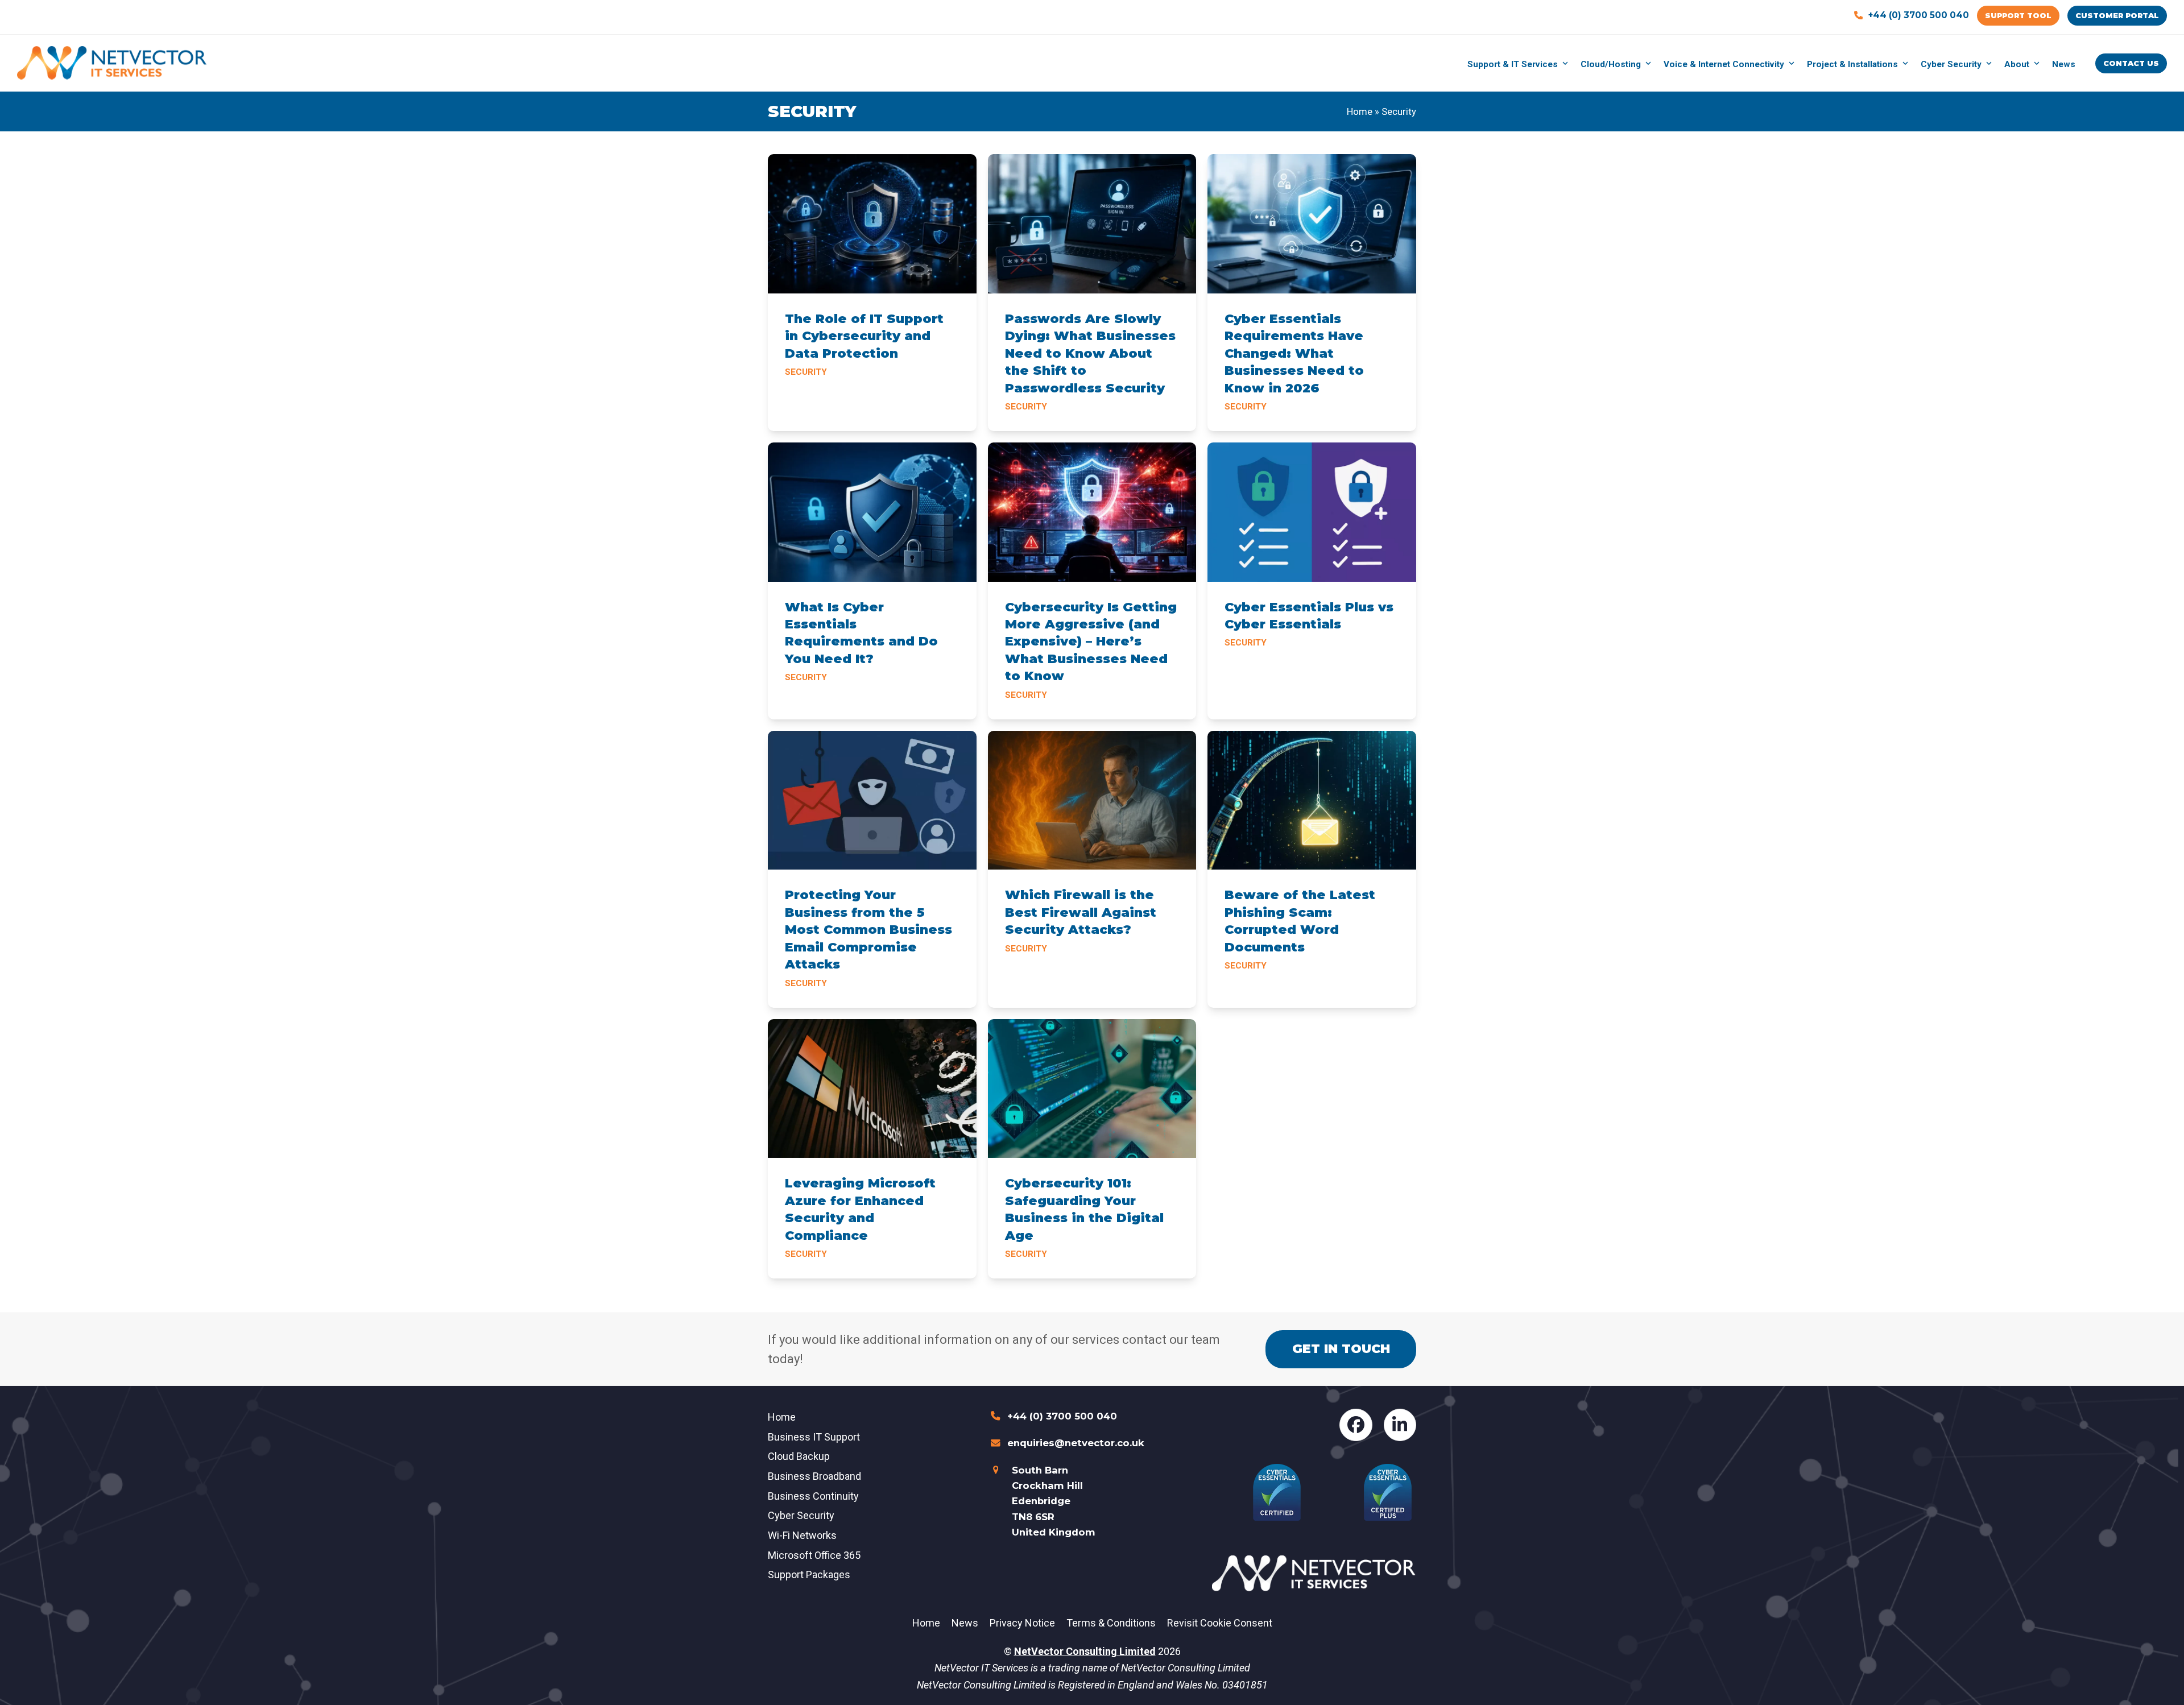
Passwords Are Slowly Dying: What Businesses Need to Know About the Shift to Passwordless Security (1090, 353)
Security (806, 372)
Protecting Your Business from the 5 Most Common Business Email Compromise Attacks (868, 930)
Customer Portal (2117, 15)
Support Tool (2018, 15)
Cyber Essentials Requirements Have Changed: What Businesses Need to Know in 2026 (1294, 353)
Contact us (2131, 63)
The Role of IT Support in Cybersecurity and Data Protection (864, 336)
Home (1360, 112)
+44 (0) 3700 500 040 (1919, 15)
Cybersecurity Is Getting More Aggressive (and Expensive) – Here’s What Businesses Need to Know (1091, 642)
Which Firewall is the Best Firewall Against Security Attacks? (1081, 912)
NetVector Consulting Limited (1085, 1651)
